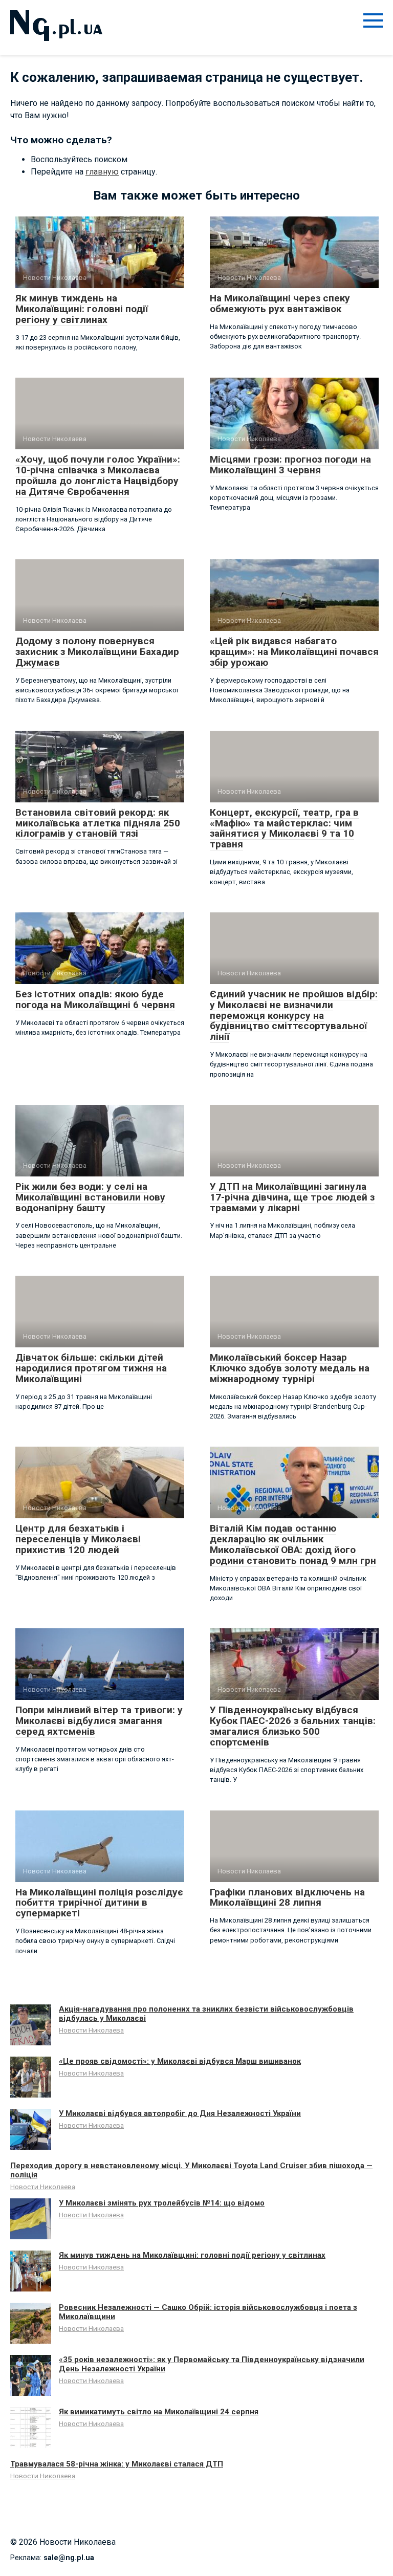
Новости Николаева (91, 2030)
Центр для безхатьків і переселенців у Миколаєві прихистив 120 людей (78, 1539)
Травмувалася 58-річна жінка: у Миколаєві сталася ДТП (117, 2464)
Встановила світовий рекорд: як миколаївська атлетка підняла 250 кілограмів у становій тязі (98, 823)
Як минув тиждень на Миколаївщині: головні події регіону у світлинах (82, 309)
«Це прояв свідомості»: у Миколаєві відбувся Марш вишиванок (180, 2061)
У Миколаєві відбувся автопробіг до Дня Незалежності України (180, 2113)
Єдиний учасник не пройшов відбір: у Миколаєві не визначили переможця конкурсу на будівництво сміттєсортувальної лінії (294, 1016)
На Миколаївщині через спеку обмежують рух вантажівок (280, 303)
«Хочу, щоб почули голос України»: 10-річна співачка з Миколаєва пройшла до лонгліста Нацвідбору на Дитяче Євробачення (98, 475)
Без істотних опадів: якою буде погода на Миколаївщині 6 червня (95, 999)
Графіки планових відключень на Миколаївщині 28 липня (287, 1897)
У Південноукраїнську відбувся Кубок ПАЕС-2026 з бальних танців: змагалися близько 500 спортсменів (293, 1726)
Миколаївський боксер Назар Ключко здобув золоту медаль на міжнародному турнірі (290, 1368)
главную (102, 172)
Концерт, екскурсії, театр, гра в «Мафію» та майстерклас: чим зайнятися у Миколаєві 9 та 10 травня (284, 828)
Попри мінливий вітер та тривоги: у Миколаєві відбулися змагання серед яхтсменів (99, 1721)
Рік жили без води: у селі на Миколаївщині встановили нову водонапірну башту (90, 1197)
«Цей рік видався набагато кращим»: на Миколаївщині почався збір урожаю (294, 652)
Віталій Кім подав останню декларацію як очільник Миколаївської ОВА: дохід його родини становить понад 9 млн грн (293, 1544)
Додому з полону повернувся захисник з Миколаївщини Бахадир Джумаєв (97, 652)
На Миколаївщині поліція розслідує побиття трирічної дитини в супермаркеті (99, 1903)
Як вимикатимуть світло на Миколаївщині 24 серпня (159, 2412)
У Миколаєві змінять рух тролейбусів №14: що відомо (162, 2203)
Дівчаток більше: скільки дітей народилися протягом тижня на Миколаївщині (91, 1368)
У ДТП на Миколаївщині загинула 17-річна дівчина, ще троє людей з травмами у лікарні (292, 1197)
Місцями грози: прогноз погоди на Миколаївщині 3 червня (290, 465)
